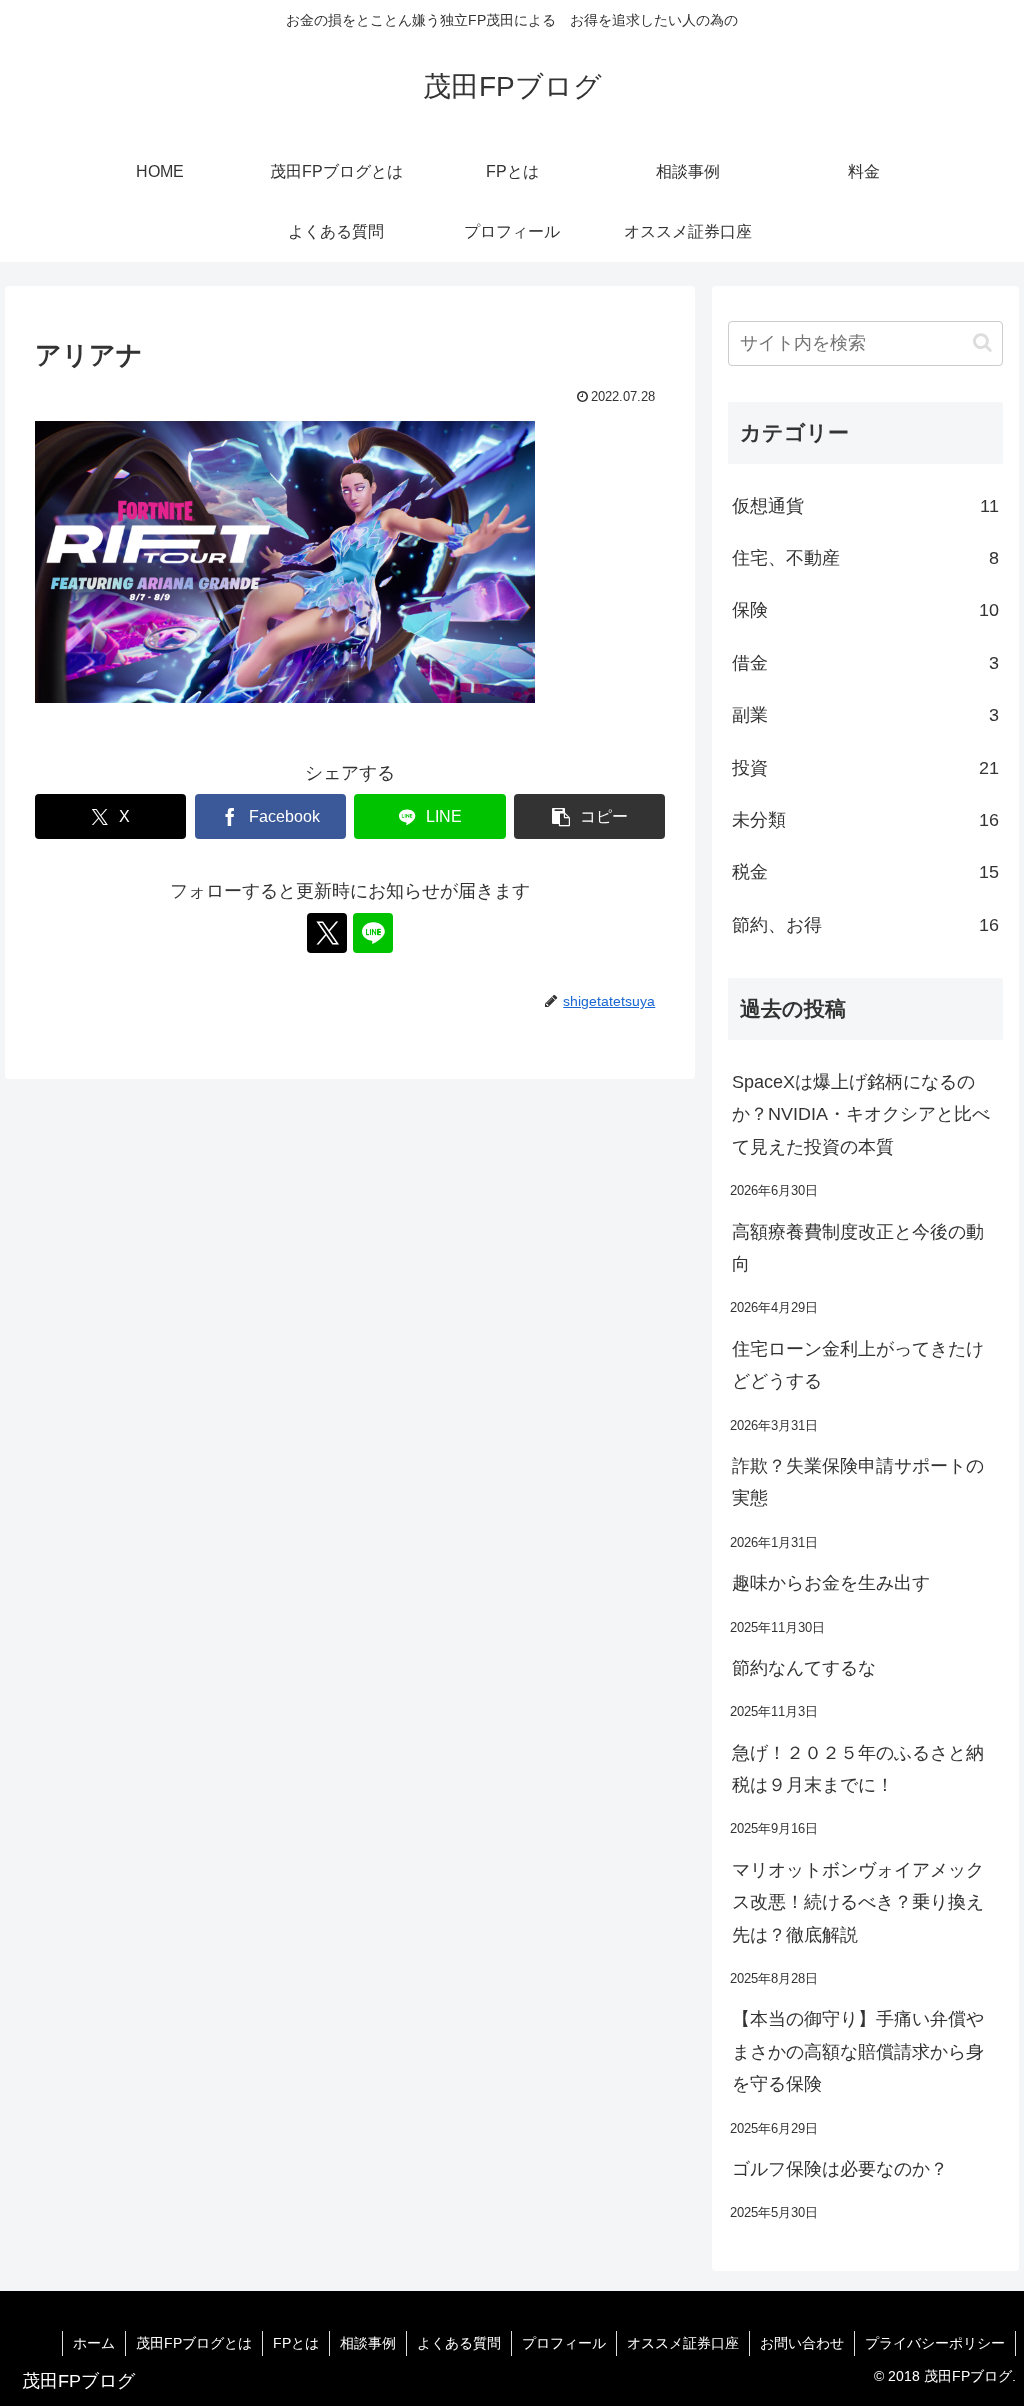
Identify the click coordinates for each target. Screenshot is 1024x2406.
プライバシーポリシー (935, 2343)
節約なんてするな (804, 1668)
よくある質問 (459, 2343)
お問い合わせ (802, 2343)
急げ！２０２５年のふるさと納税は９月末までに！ (858, 1769)
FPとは (296, 2343)
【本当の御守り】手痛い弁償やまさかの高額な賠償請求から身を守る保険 (858, 2051)
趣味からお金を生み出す (831, 1583)
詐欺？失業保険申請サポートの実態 (858, 1482)
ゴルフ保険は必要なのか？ (840, 2169)
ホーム (94, 2343)
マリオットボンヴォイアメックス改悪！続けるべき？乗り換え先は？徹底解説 (858, 1902)
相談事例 (368, 2343)
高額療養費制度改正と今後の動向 (858, 1248)
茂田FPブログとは (194, 2343)
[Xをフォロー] (327, 933)
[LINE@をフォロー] (373, 933)
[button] (589, 816)
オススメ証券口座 (683, 2343)
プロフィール (564, 2343)
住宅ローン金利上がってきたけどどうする (858, 1365)
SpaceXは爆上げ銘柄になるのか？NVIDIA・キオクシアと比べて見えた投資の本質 (861, 1114)
